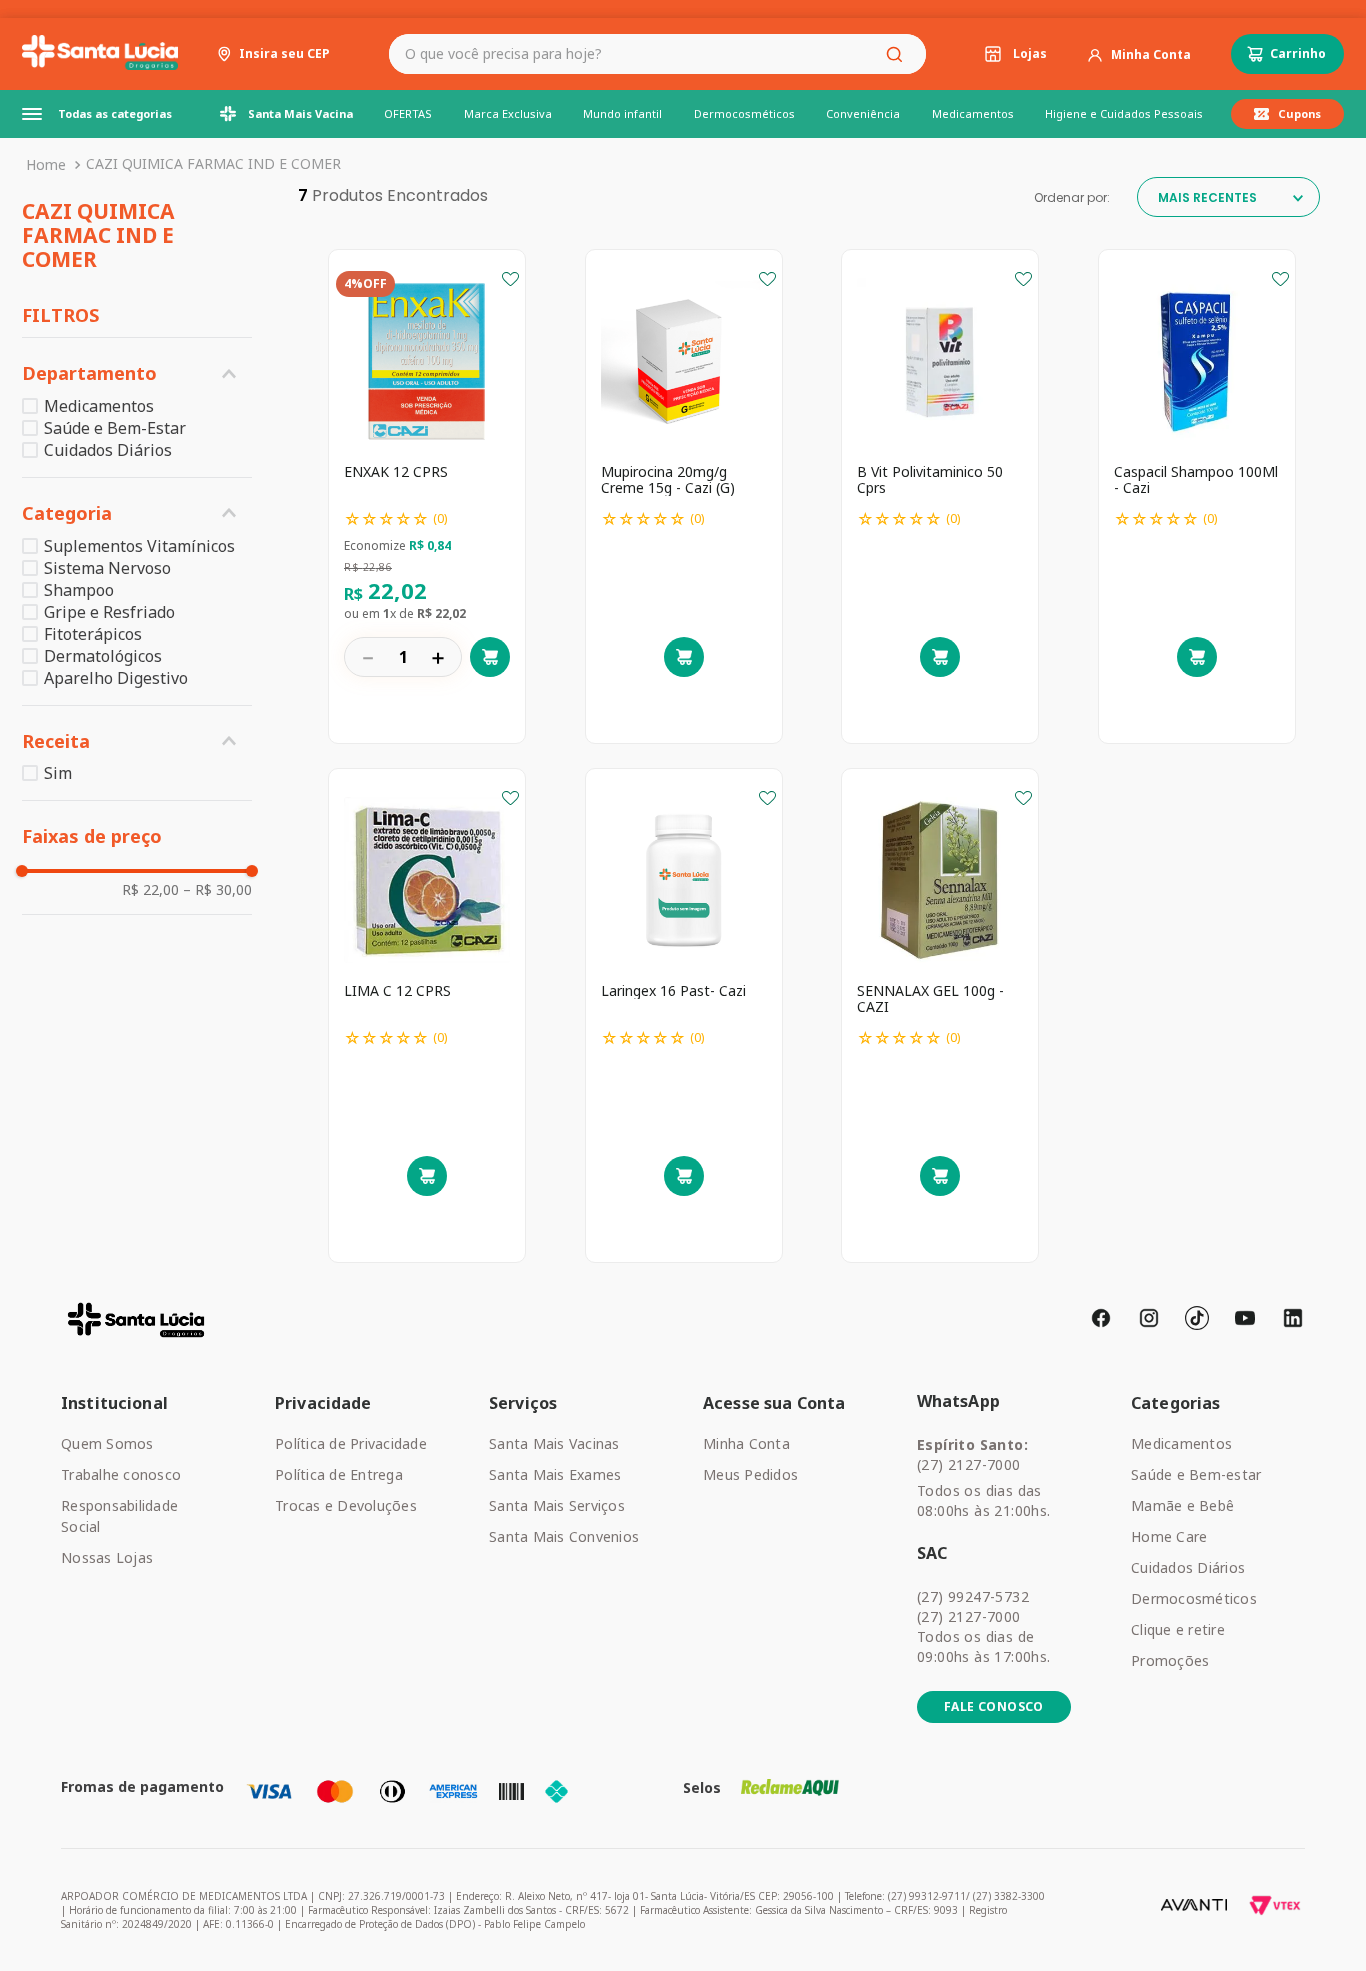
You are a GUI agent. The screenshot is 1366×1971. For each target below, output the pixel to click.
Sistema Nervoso (107, 568)
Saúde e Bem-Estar (115, 428)
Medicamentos (99, 406)
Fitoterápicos (93, 634)
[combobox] (657, 54)
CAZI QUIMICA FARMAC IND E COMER (213, 163)
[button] (137, 373)
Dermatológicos (103, 656)
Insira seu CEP (284, 54)
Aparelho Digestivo (116, 678)
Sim (58, 773)
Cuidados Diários (108, 450)
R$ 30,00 (217, 890)
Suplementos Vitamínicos (139, 546)
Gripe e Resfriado (109, 612)
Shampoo (79, 590)
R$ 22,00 (150, 890)
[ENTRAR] (1139, 55)
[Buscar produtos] (898, 54)
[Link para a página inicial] (46, 165)
